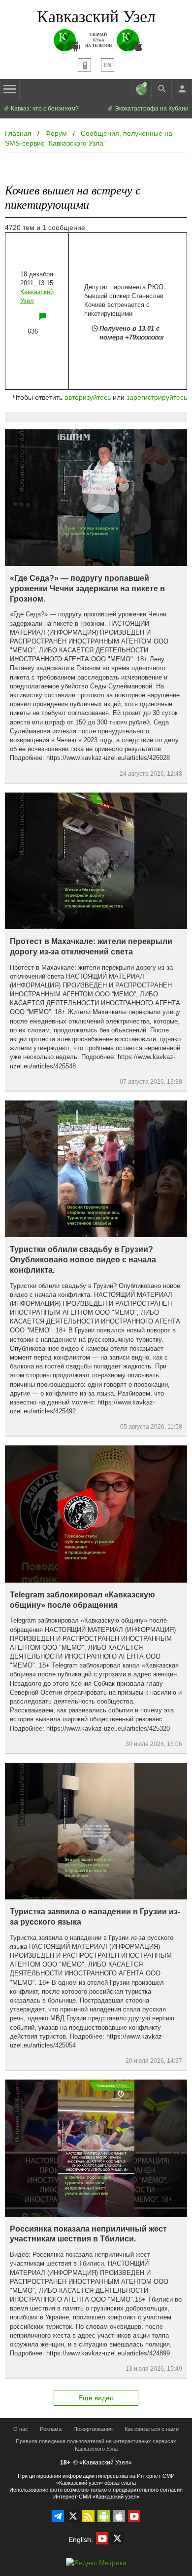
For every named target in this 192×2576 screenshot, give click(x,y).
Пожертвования (93, 2429)
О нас (21, 2429)
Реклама (51, 2429)
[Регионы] (141, 89)
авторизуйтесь (88, 397)
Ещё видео (96, 2398)
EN (108, 65)
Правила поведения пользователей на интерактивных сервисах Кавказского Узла (96, 2445)
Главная (18, 133)
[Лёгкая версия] (84, 65)
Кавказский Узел (96, 16)
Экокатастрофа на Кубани (151, 109)
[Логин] (182, 89)
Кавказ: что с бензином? (44, 109)
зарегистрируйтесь (157, 397)
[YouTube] (134, 2516)
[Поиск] (161, 89)
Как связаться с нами (152, 2429)
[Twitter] (73, 2516)
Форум (56, 133)
